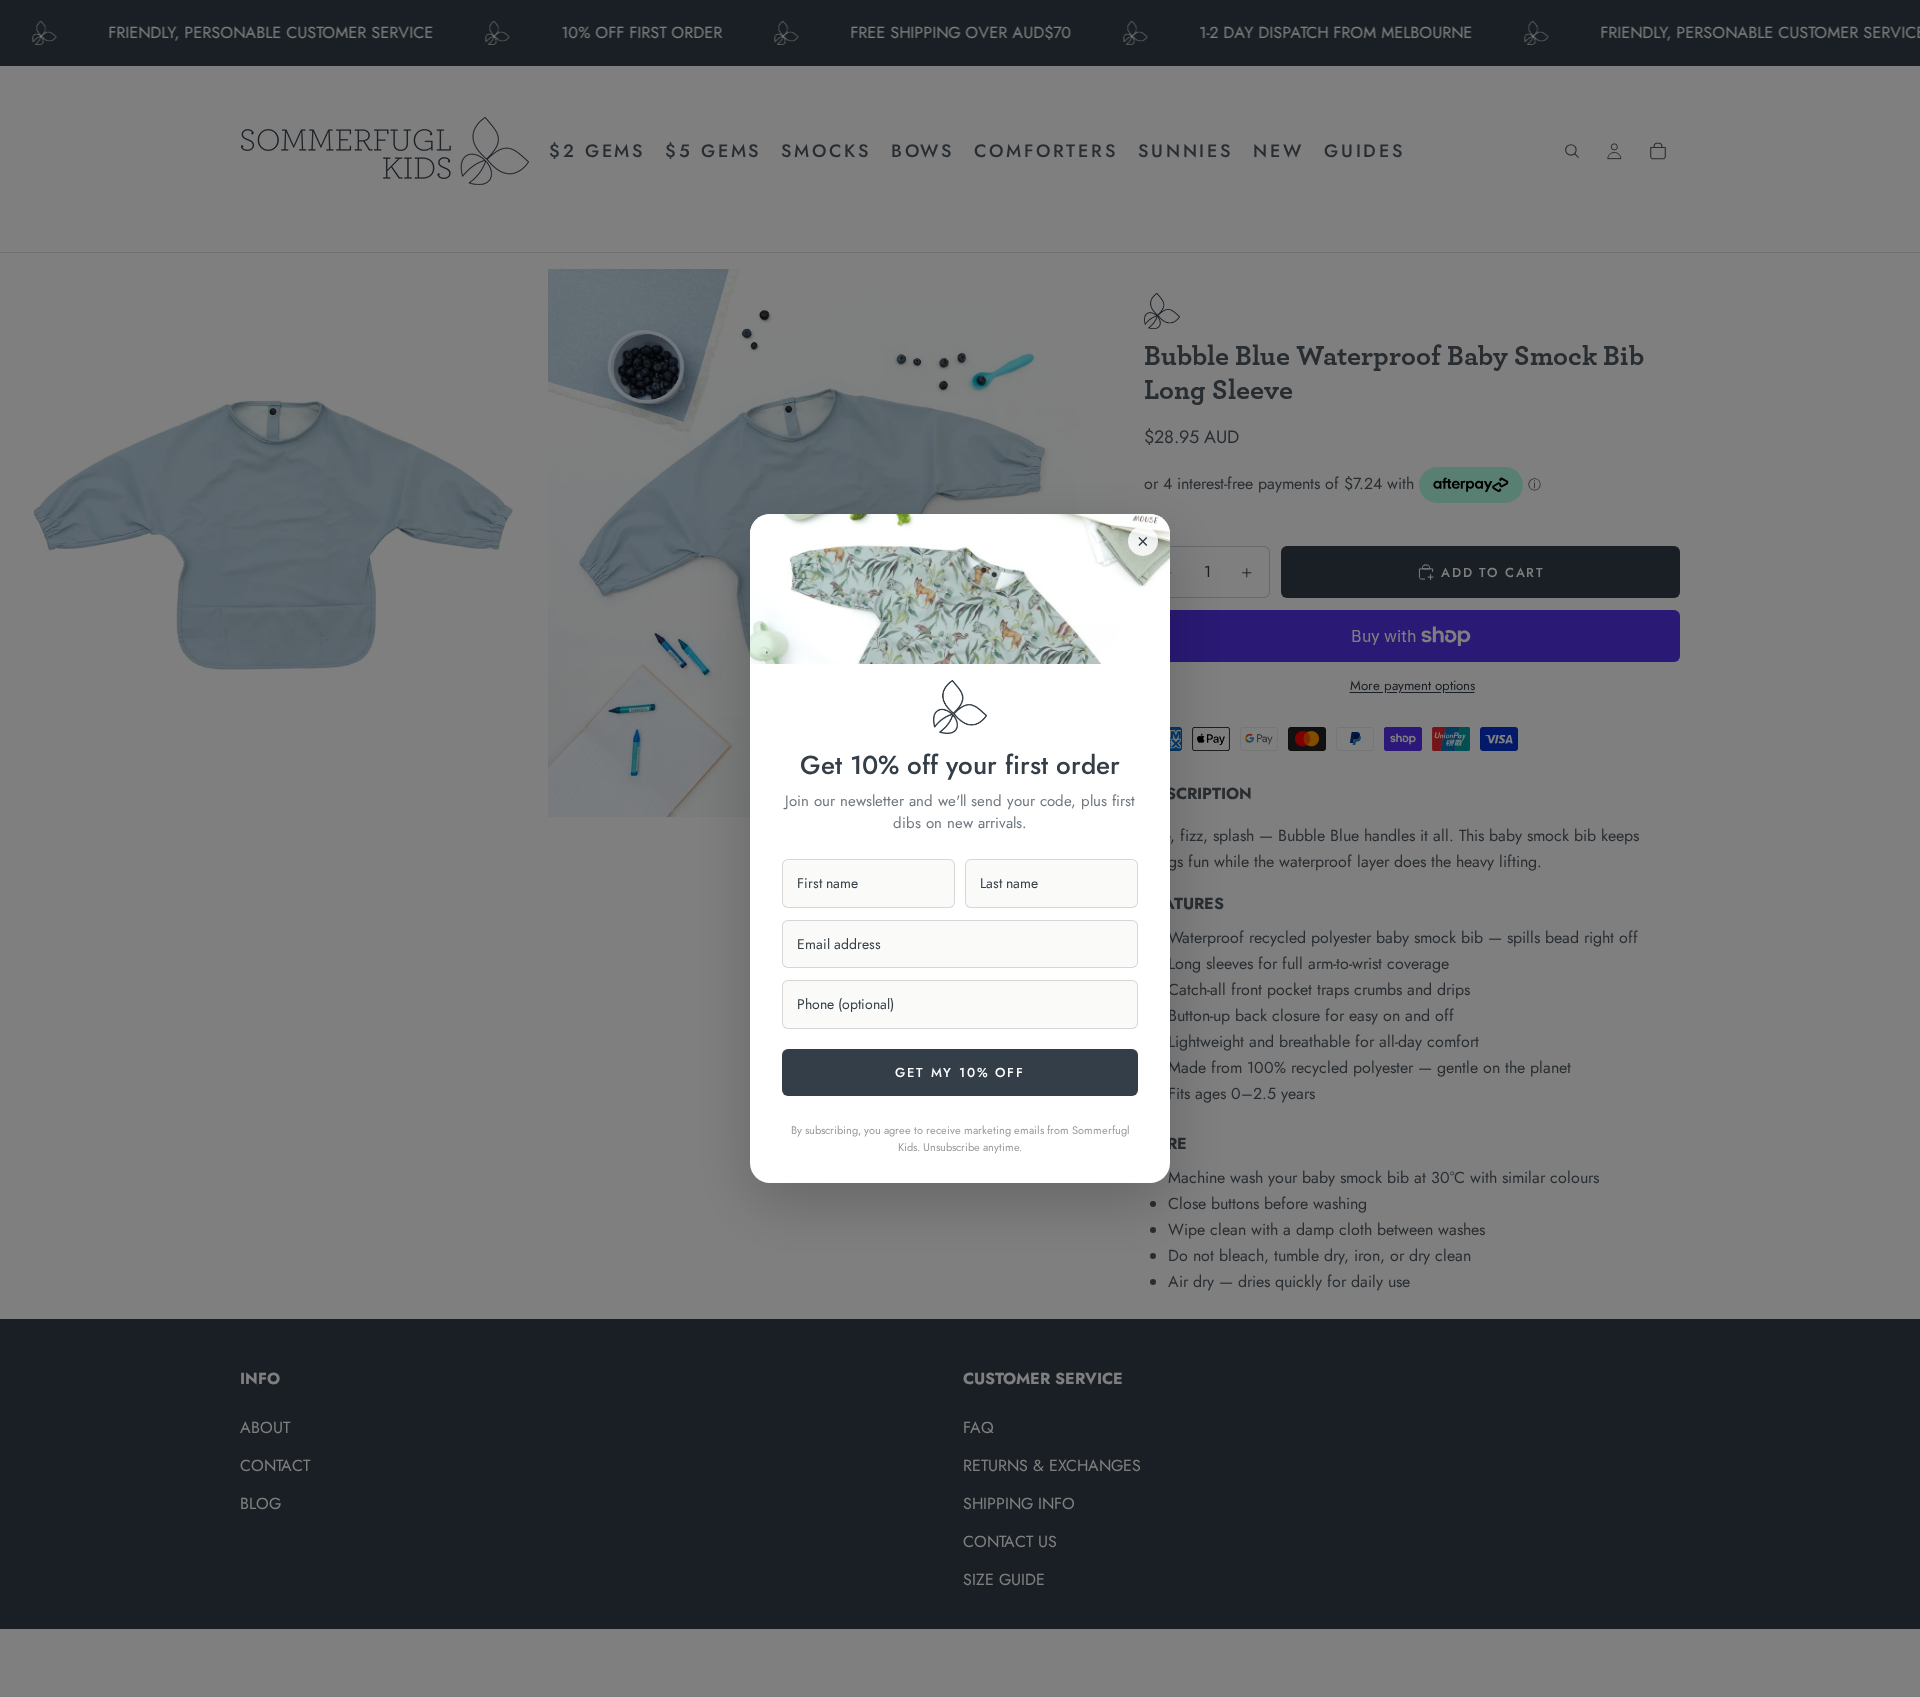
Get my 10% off (959, 1072)
